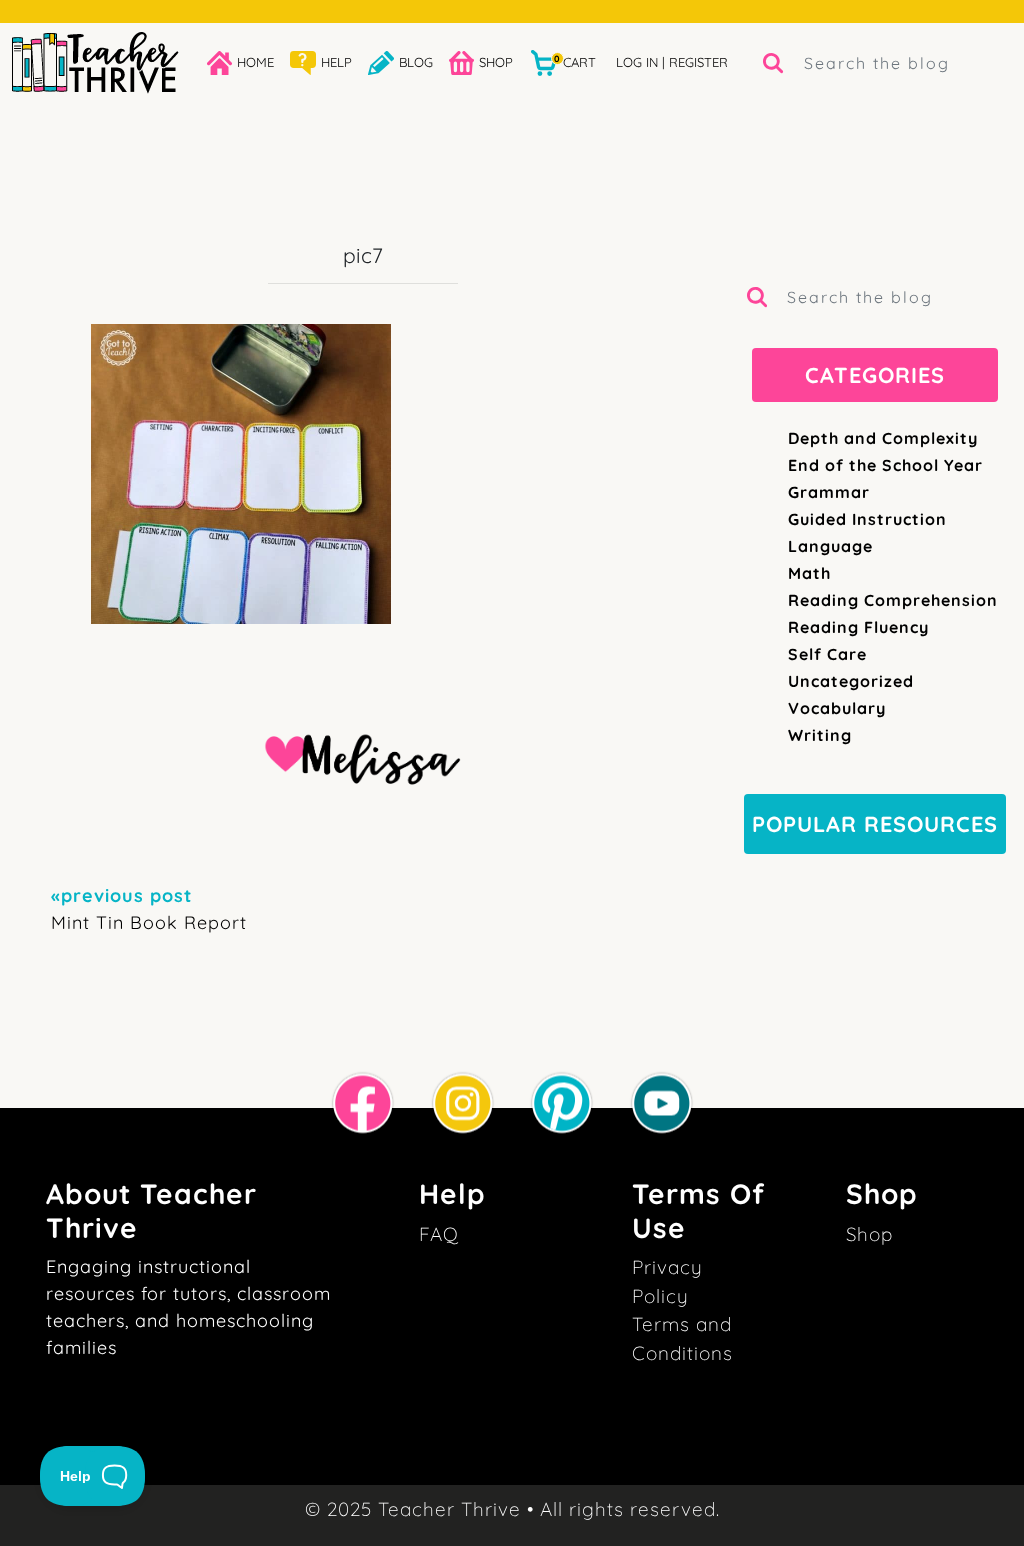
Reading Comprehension (893, 600)
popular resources (875, 823)
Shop (869, 1234)
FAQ (439, 1234)
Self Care (827, 654)
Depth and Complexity (883, 438)
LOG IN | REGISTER (672, 62)
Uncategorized (851, 681)
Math (809, 573)
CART (575, 61)
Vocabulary (837, 708)
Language (830, 546)
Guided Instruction (867, 519)
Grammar (829, 492)
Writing (820, 735)
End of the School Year (885, 465)
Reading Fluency (858, 627)
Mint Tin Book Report (149, 909)
